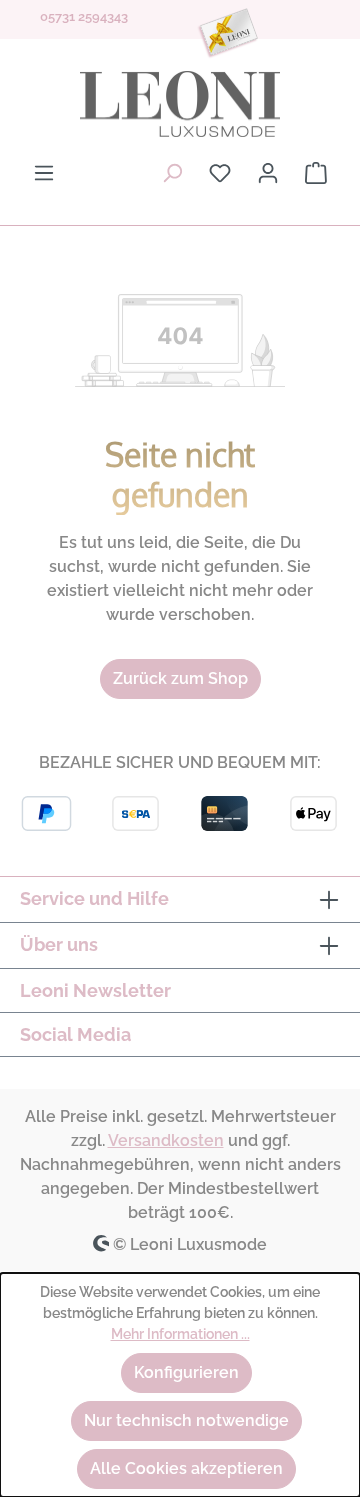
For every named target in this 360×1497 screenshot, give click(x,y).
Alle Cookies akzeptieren (186, 1468)
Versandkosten (166, 1140)
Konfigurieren (186, 1372)
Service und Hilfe (94, 898)
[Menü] (44, 173)
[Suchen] (172, 173)
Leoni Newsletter (95, 990)
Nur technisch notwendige (186, 1420)
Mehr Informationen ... (180, 1334)
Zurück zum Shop (180, 678)
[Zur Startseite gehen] (180, 104)
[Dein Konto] (268, 173)
